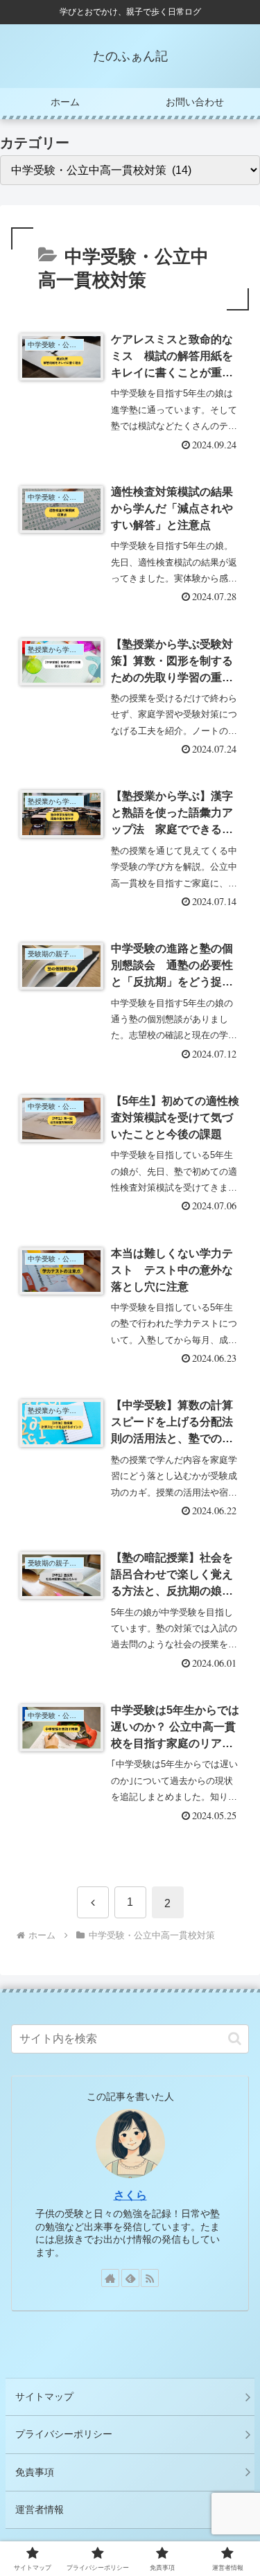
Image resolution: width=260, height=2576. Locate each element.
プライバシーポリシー (64, 2434)
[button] (235, 2039)
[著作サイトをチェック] (110, 2278)
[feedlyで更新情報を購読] (130, 2278)
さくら (130, 2195)
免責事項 (35, 2472)
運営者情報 (40, 2509)
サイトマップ (44, 2397)
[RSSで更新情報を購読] (150, 2278)
